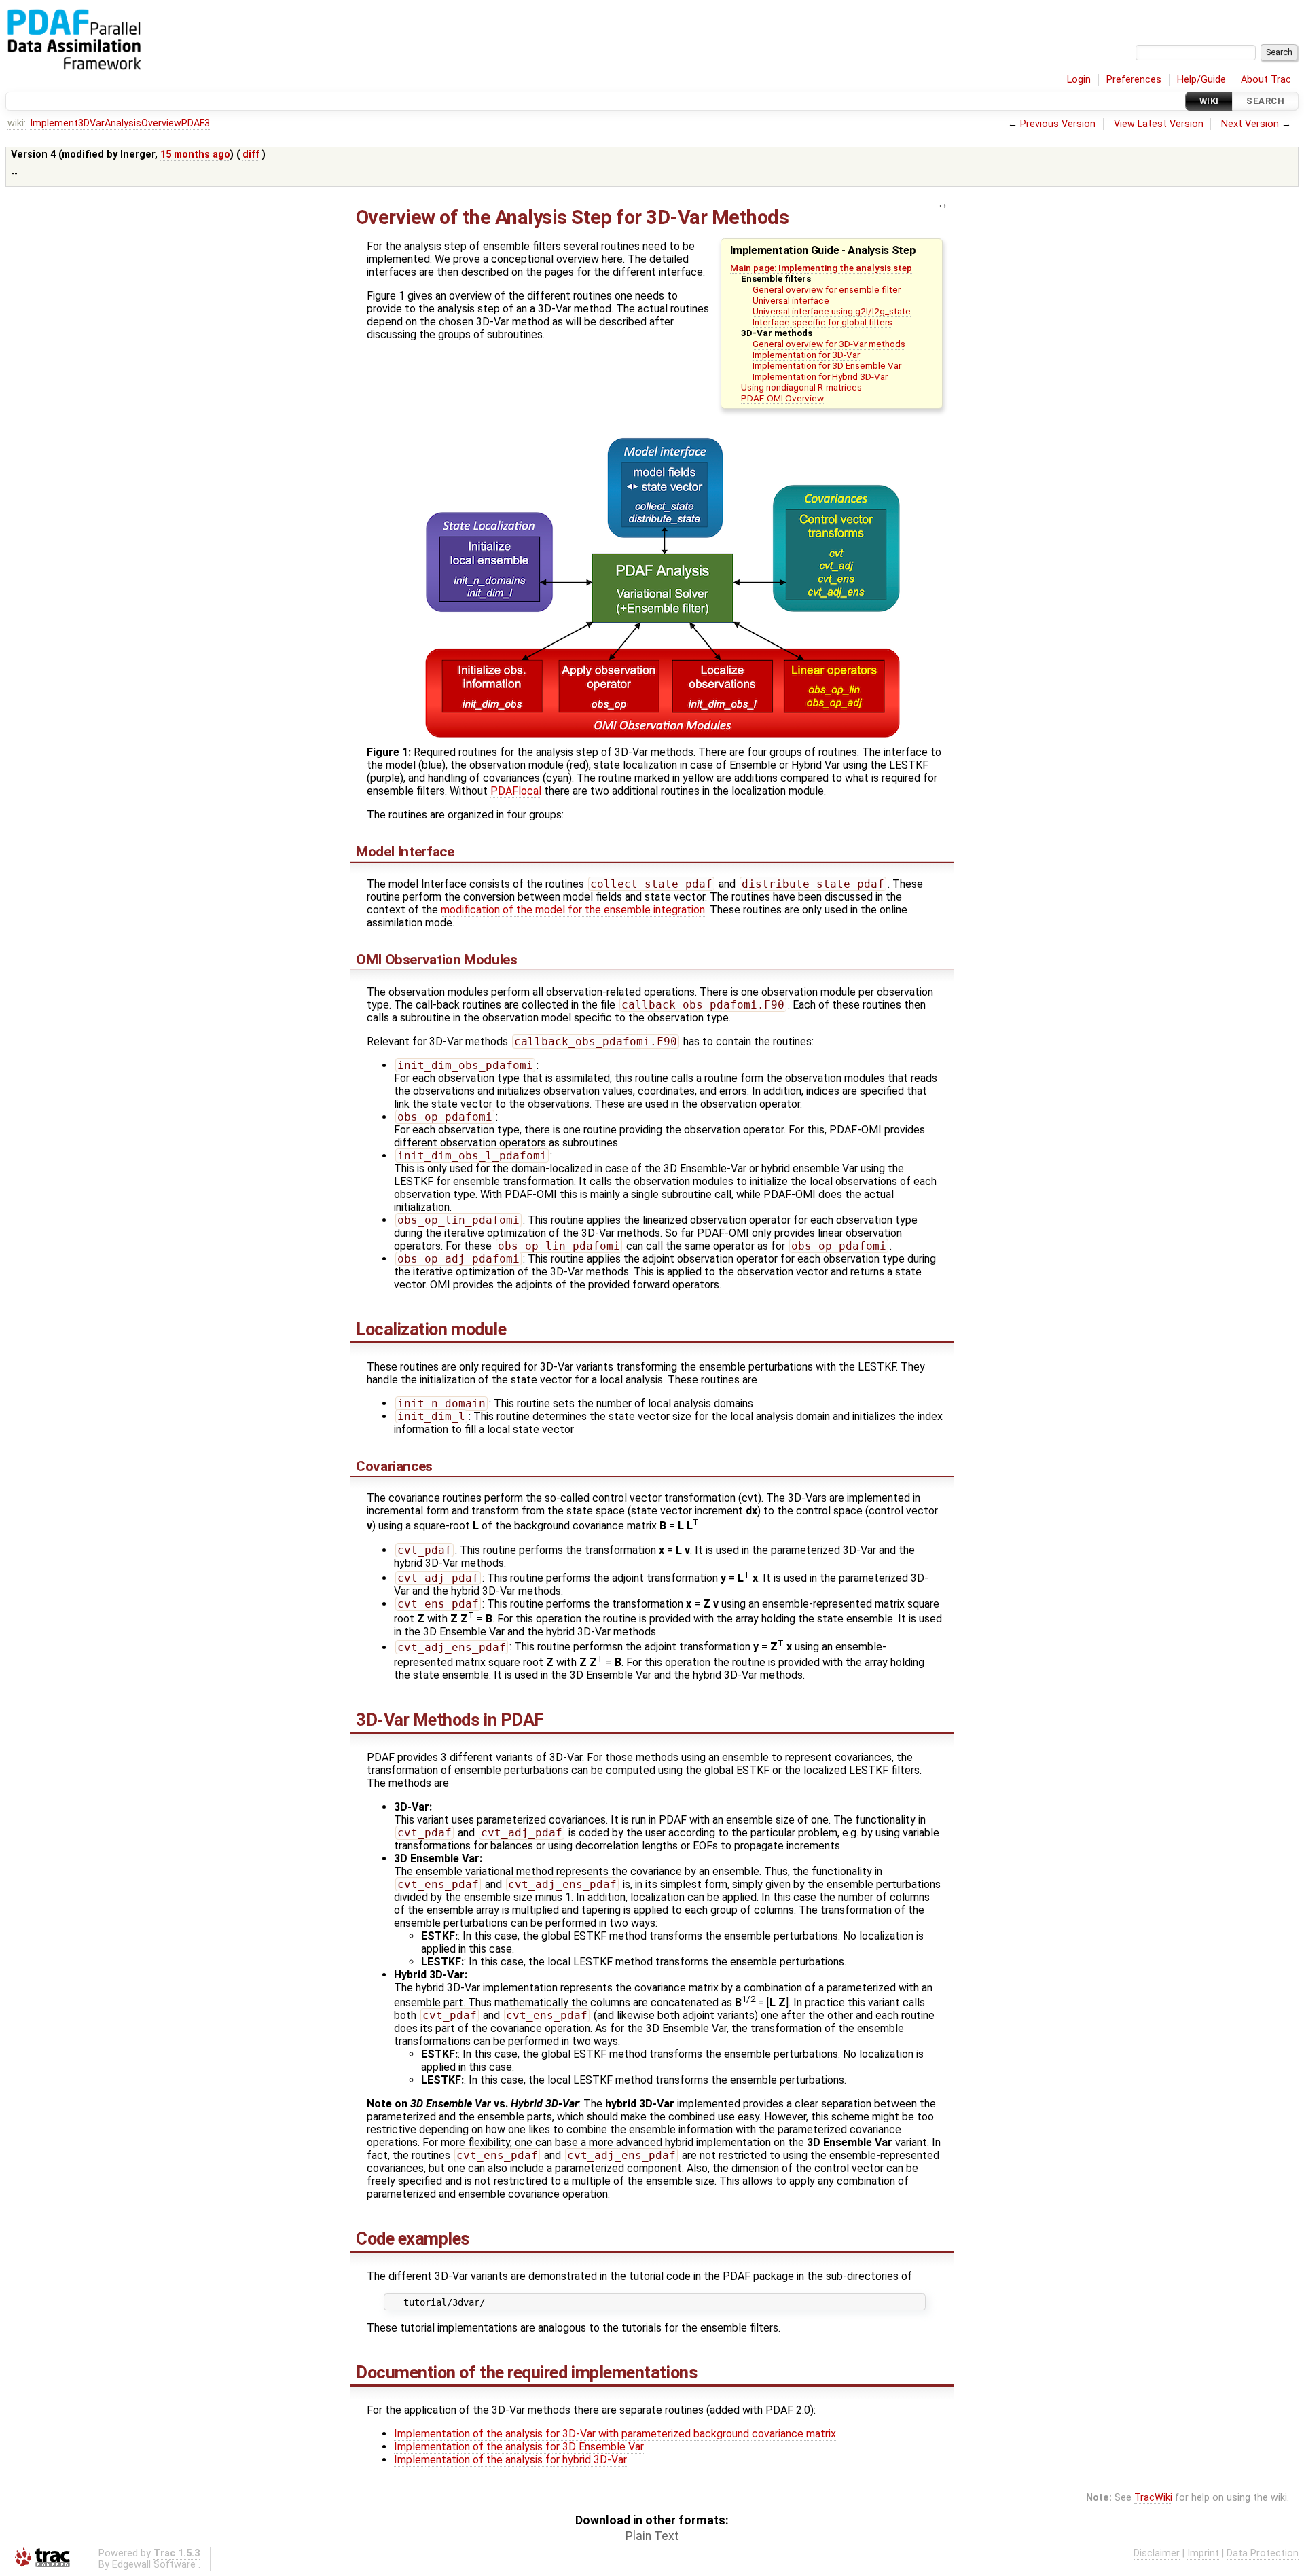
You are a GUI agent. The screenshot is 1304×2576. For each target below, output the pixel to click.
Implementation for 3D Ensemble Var (827, 365)
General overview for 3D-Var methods (829, 344)
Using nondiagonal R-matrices (801, 387)
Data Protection (1263, 2553)
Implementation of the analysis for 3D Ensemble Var (519, 2447)
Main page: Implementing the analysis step (821, 268)
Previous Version (1058, 124)
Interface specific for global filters (822, 322)
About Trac (1266, 80)
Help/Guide (1201, 80)
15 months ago (195, 155)
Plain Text (652, 2536)
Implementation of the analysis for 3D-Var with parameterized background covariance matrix (615, 2434)
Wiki (1209, 101)
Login (1079, 80)
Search (1265, 101)
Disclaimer (1157, 2553)
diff (251, 155)
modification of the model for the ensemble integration (573, 910)
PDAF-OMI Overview (782, 398)
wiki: (17, 123)
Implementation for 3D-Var (806, 355)
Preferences (1134, 80)
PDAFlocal (516, 791)
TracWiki (1153, 2498)
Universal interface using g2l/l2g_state (832, 311)
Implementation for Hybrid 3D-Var (820, 376)
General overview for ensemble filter (827, 289)
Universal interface (791, 300)
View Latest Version (1159, 124)
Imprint (1203, 2553)
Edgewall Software (154, 2565)
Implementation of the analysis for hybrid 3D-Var (510, 2460)
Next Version (1250, 124)
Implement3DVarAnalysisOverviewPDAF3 (120, 123)
